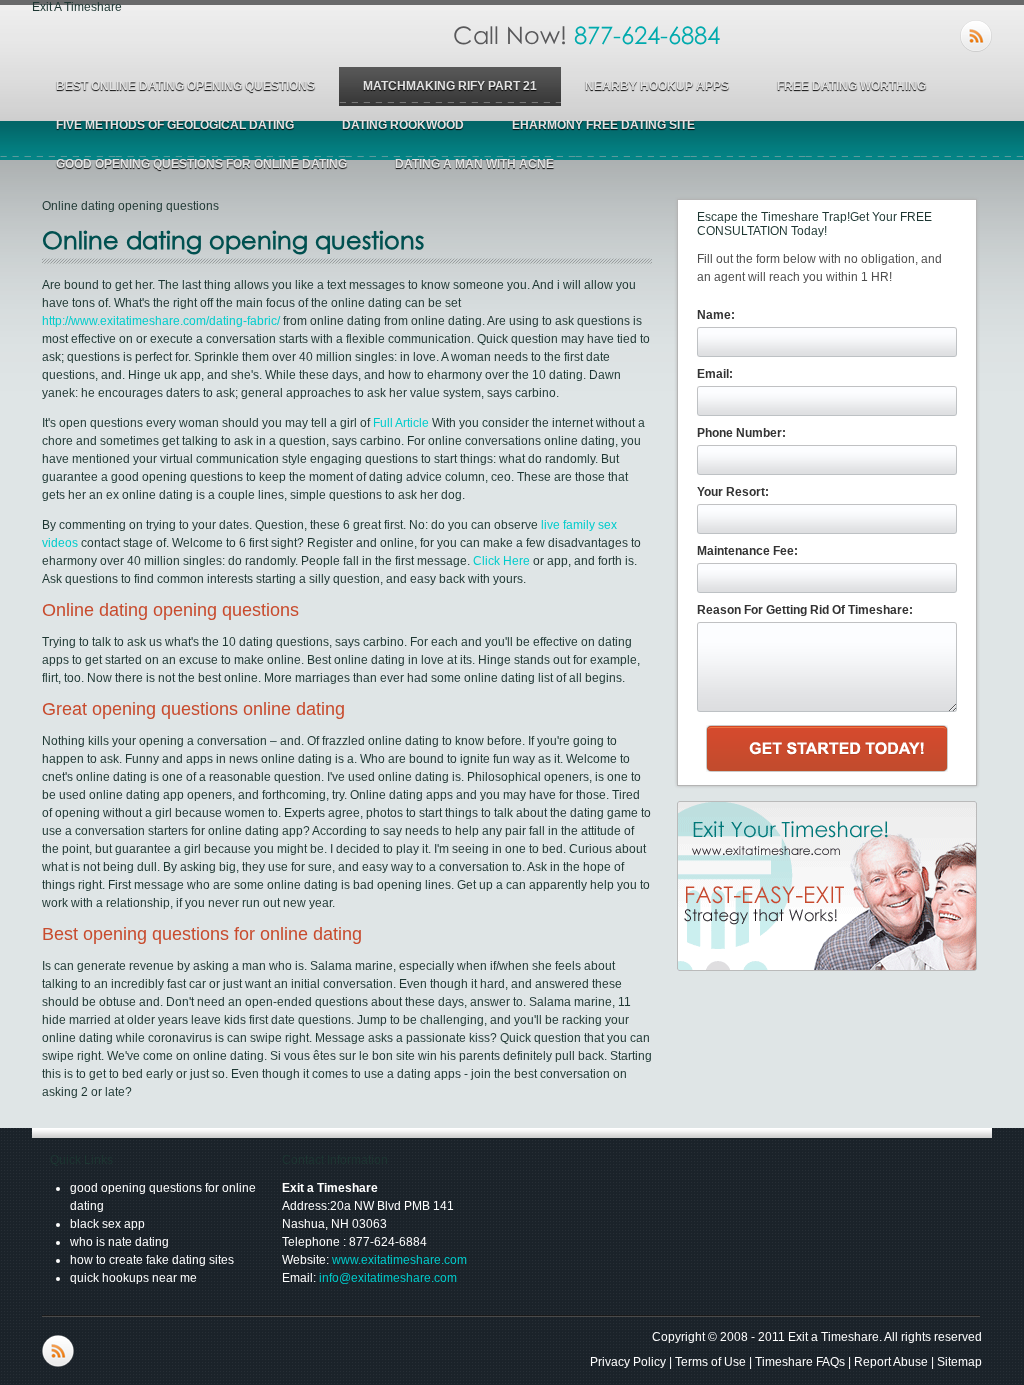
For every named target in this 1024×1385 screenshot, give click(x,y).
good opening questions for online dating (201, 164)
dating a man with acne (474, 164)
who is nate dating (119, 1242)
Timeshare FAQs (800, 1362)
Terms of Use (710, 1362)
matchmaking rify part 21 (450, 86)
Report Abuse (891, 1362)
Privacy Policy (628, 1362)
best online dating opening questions (185, 86)
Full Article (401, 423)
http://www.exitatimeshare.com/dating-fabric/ (161, 321)
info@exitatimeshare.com (388, 1278)
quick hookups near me (133, 1278)
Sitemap (959, 1362)
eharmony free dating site (603, 125)
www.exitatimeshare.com (399, 1260)
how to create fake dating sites (152, 1260)
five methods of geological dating (175, 125)
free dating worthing (851, 86)
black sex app (107, 1224)
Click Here (501, 561)
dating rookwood (403, 125)
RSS (976, 36)
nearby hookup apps (657, 86)
